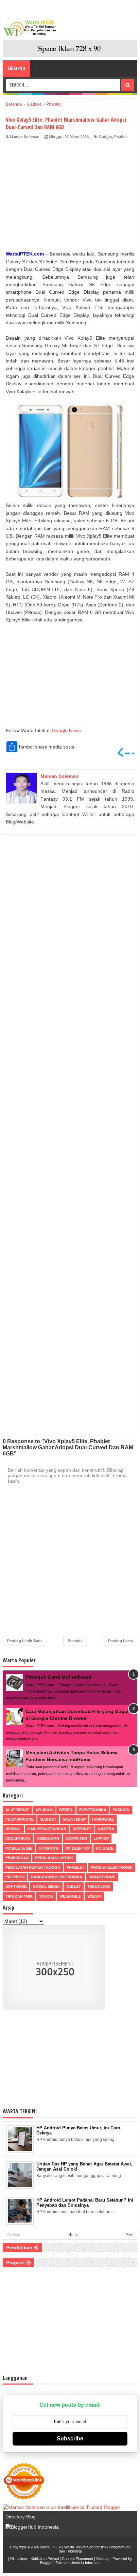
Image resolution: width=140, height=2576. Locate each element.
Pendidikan (17, 1858)
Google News (66, 730)
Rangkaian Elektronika (57, 1877)
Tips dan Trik (19, 1896)
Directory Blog (21, 2517)
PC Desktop (78, 1848)
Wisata (94, 1896)
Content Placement (77, 2559)
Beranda (75, 1641)
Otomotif (49, 1848)
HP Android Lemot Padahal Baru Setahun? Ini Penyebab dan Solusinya (85, 2203)
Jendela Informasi (86, 2563)
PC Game (105, 1848)
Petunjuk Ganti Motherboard (58, 1677)
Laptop (101, 1838)
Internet (82, 1829)
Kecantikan (18, 1838)
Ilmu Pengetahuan (47, 1829)
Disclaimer (19, 2559)
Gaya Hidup (74, 1819)
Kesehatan (48, 1838)
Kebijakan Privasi (45, 2559)
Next (130, 2235)
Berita (66, 1810)
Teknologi (99, 1886)
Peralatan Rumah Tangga (33, 1867)
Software (16, 1886)
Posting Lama (120, 1641)
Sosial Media (46, 1886)
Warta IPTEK (50, 2547)
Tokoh (46, 1896)
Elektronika (93, 1810)
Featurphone (20, 1819)
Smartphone (102, 1877)
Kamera (106, 1829)
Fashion (121, 1810)
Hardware (103, 1819)
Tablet (74, 1886)
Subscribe (70, 2439)
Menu (19, 68)
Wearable (70, 1896)
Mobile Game (19, 1848)
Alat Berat (17, 1810)
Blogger (46, 2563)
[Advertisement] (70, 196)
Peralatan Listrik (54, 1858)
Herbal (13, 1829)
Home (73, 2235)
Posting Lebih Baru (24, 1641)
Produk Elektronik (112, 1867)
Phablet (121, 137)
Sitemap (103, 2559)
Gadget (106, 137)
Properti (15, 1877)
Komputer (76, 1838)
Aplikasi (44, 1810)
